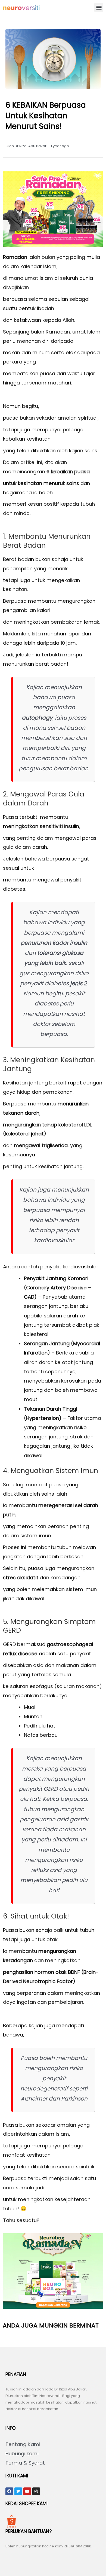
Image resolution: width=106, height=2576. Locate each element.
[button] (99, 7)
